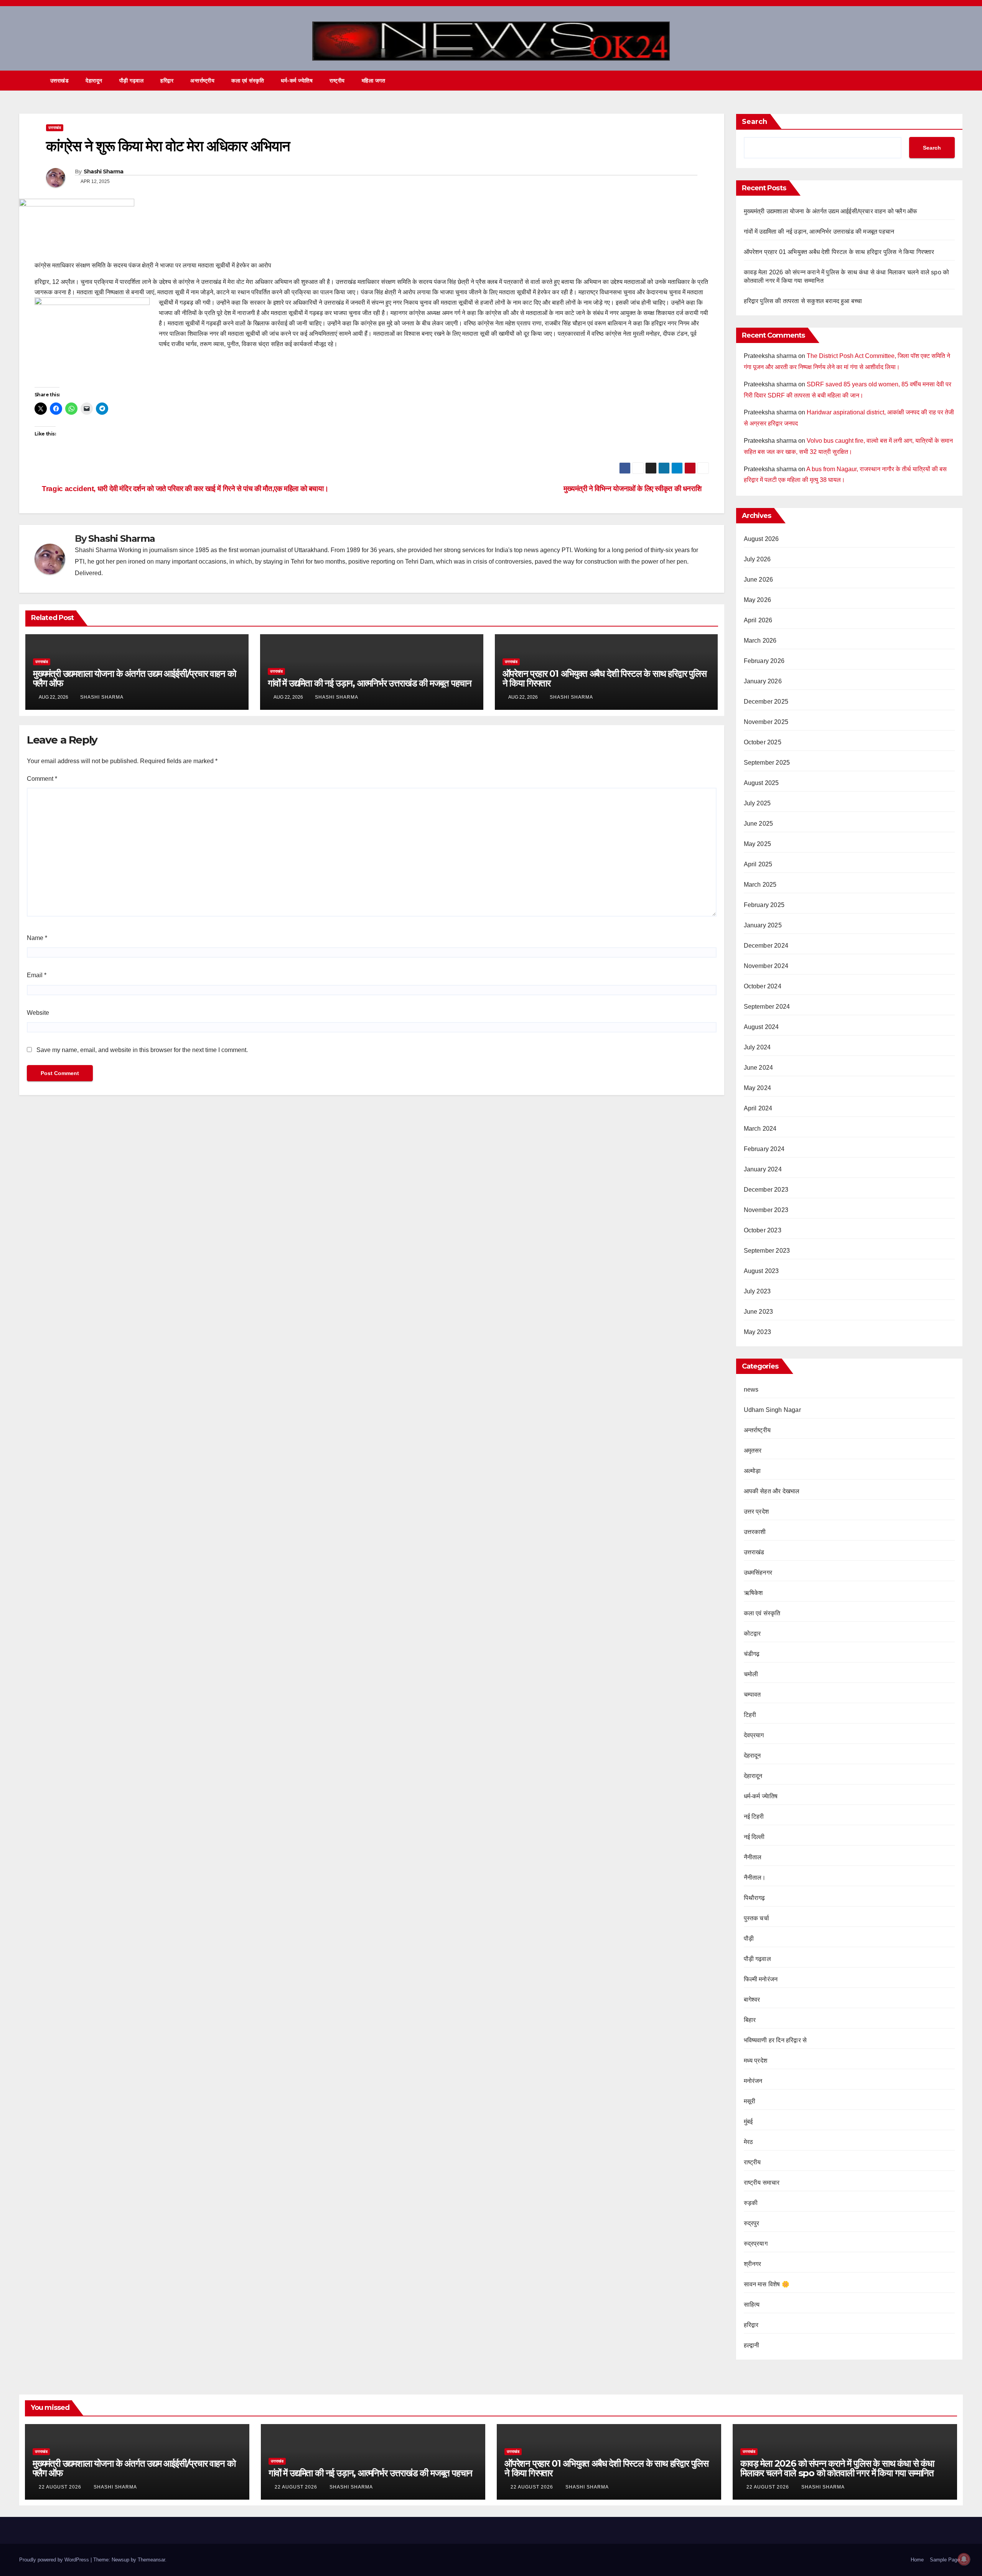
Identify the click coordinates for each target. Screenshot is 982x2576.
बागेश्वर (752, 2000)
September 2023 (767, 1251)
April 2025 (758, 864)
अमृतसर (753, 1450)
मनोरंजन (753, 2081)
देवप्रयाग (754, 1735)
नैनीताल (753, 1857)
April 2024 (758, 1108)
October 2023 (763, 1230)
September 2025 (767, 763)
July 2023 (757, 1291)
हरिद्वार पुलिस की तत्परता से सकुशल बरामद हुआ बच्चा (803, 301)
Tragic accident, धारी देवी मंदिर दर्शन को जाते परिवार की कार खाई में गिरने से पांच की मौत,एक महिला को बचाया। (184, 489)
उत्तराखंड (60, 81)
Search (755, 122)
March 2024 (760, 1129)
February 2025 (764, 905)
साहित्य (752, 2305)
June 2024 (759, 1068)
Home (917, 2560)
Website (38, 1013)
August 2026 (761, 539)
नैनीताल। (755, 1878)
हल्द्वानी (752, 2345)
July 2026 (757, 559)
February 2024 (764, 1149)
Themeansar (151, 2560)
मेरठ (749, 2142)
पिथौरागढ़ (755, 1898)
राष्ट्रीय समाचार (762, 2183)
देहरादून (752, 1756)
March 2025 (760, 885)
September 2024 (767, 1007)
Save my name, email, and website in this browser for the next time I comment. (142, 1050)
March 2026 (760, 641)
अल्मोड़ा (752, 1471)
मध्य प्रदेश (756, 2061)
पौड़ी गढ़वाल (132, 81)
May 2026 (758, 600)
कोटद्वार (752, 1634)
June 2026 (759, 580)
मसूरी (750, 2101)
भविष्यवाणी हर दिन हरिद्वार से (775, 2040)
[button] (943, 80)
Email (37, 975)
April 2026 (758, 620)
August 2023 (761, 1271)
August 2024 (761, 1027)
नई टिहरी (754, 1817)
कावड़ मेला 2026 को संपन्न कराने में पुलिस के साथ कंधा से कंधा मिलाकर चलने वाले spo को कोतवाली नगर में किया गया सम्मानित (837, 2468)
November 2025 (766, 722)
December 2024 (766, 946)
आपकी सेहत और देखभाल (772, 1491)
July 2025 (757, 803)
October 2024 (763, 986)
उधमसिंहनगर (758, 1572)
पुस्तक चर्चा (756, 1918)
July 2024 (757, 1047)
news (751, 1389)
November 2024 (766, 966)
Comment (42, 779)
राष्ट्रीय (337, 81)
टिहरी (750, 1715)
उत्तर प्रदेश (756, 1511)
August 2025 (761, 783)
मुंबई (748, 2122)
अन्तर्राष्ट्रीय (202, 81)
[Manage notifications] (964, 2559)
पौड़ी (749, 1939)
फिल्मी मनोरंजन (761, 1979)
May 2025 (758, 844)
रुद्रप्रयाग (756, 2244)
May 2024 (758, 1088)
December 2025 (766, 702)
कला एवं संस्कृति (248, 81)
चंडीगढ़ (752, 1654)
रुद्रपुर (752, 2223)
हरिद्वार (167, 81)
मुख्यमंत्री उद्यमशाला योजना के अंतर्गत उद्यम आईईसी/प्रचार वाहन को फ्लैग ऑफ (134, 678)
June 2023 (759, 1312)
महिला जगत (374, 81)
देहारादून (94, 81)
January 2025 (763, 925)
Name (37, 938)
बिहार (750, 2020)
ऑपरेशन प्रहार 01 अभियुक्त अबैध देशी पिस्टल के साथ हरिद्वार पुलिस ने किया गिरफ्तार (605, 678)
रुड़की (751, 2203)
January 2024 (763, 1169)
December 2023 (766, 1190)
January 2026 (763, 681)
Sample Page (945, 2560)
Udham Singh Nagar (772, 1410)
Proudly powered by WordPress (55, 2560)
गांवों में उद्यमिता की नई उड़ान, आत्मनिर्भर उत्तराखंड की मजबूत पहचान (370, 683)
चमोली (751, 1674)
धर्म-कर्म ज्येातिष (297, 81)
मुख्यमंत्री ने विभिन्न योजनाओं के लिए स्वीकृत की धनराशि (633, 489)
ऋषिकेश (753, 1593)
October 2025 (763, 742)
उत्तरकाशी (755, 1532)
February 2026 (764, 661)
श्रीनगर (753, 2264)
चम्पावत (752, 1695)
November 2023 (766, 1210)
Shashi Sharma (104, 172)
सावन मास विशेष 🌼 (767, 2284)
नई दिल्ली (754, 1837)
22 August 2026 (61, 2487)
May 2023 (758, 1332)
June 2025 (759, 824)
